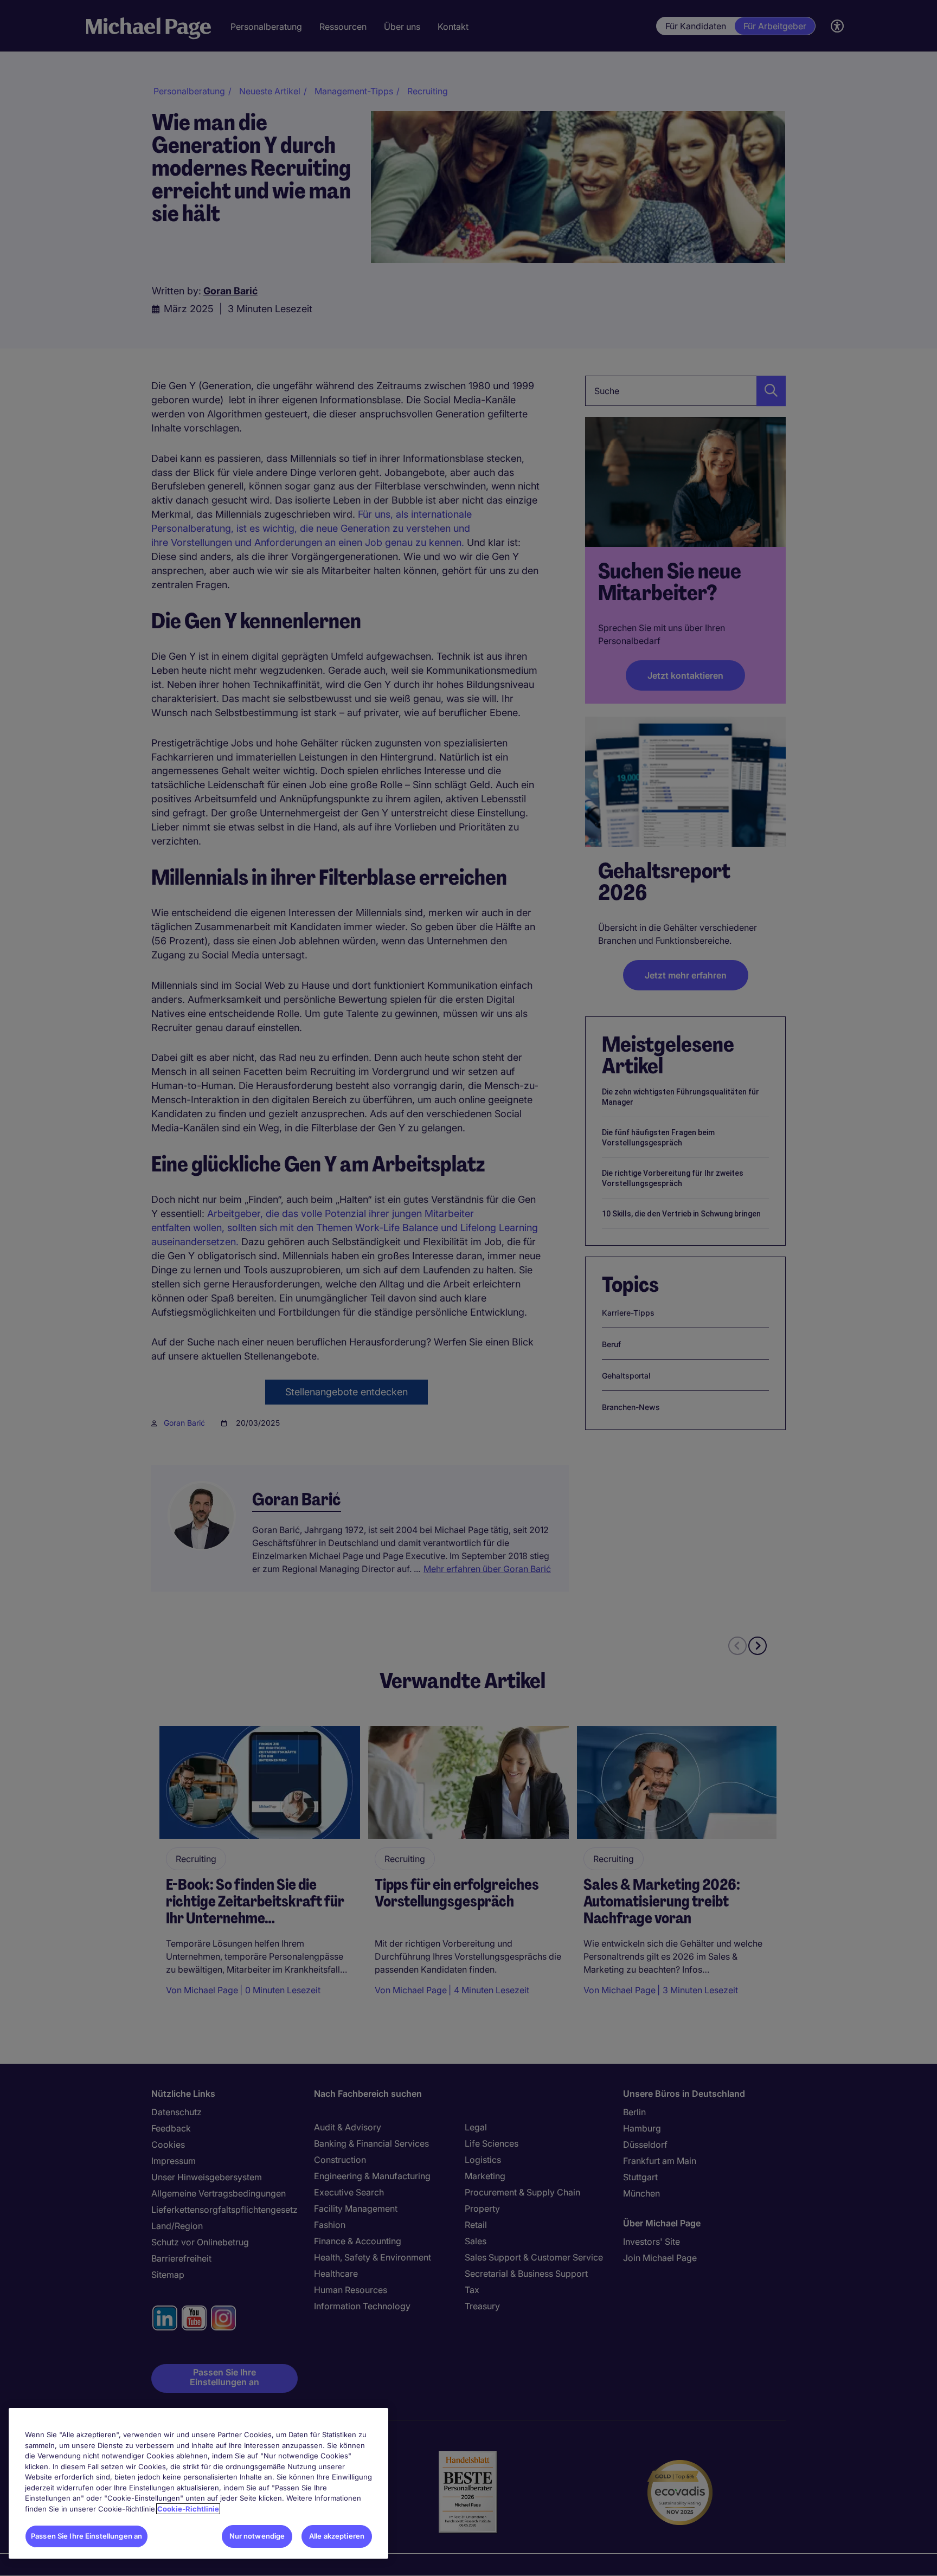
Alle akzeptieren (337, 2536)
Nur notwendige (257, 2536)
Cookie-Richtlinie (188, 2509)
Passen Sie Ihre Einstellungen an (86, 2536)
